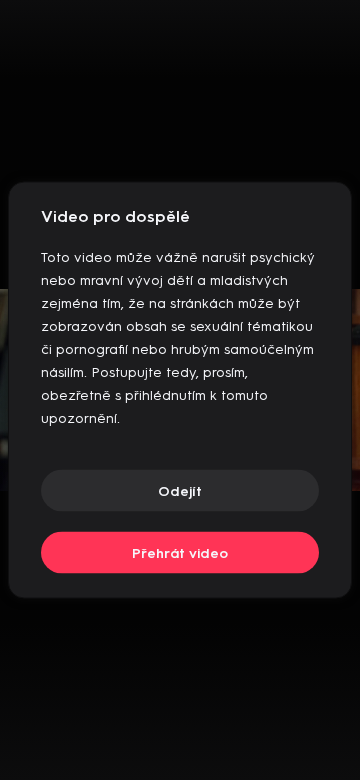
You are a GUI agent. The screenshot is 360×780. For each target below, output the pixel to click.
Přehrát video (180, 552)
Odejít (180, 490)
